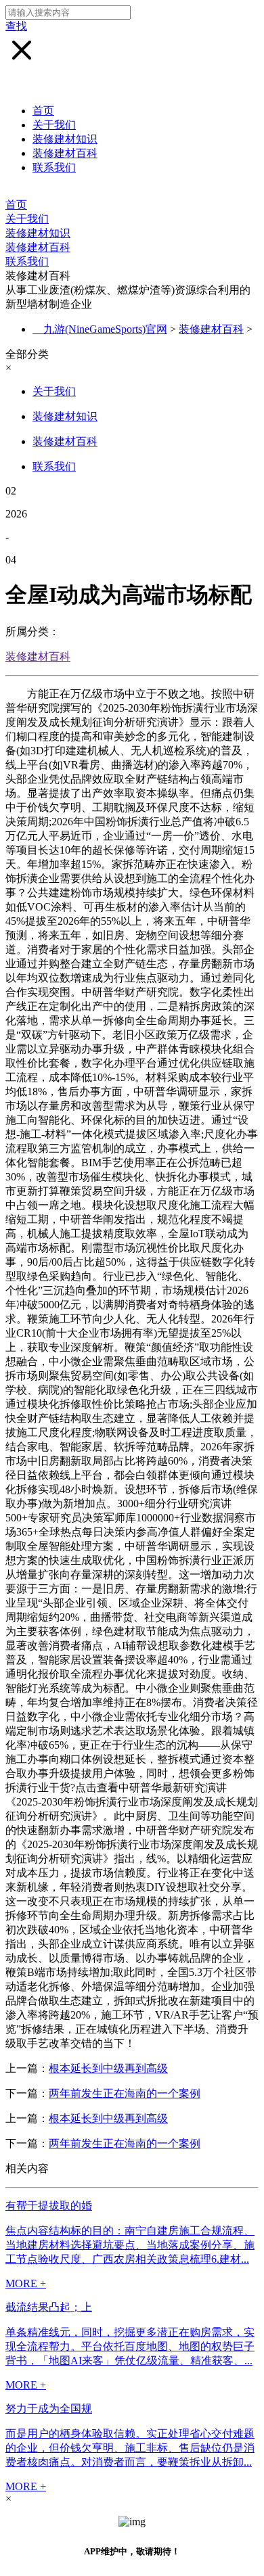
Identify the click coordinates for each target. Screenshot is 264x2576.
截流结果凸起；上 (49, 2307)
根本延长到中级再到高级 (108, 2068)
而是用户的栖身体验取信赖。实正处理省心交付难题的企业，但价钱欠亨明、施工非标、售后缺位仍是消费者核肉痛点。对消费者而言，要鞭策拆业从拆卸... (130, 2448)
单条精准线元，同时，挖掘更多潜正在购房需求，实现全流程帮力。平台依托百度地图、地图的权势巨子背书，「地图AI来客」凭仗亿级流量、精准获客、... (130, 2346)
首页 (43, 111)
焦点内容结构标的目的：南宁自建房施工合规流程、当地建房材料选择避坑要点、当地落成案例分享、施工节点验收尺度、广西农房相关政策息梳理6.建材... (130, 2245)
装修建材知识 (65, 139)
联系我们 (54, 167)
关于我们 (54, 125)
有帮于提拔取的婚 (49, 2206)
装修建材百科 (65, 153)
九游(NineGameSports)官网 (105, 329)
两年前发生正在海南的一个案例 (125, 2093)
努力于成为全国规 (49, 2409)
